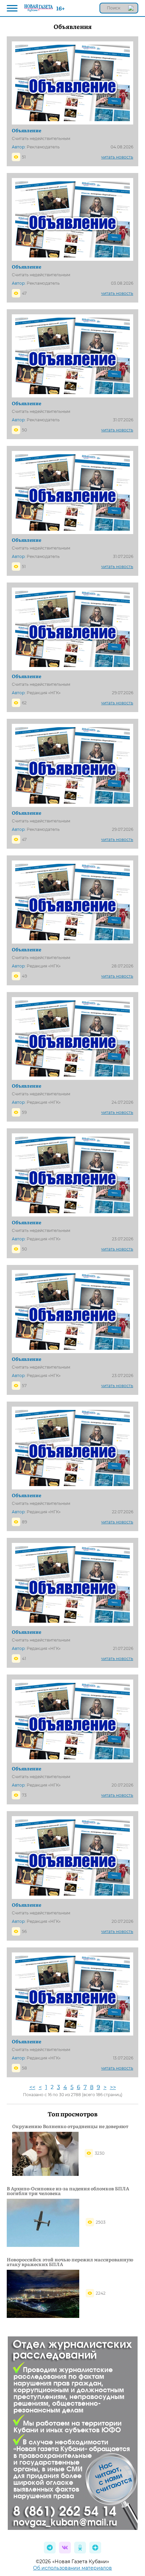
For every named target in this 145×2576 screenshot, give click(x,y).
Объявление (26, 130)
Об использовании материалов (72, 2568)
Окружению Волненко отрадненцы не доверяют (70, 2126)
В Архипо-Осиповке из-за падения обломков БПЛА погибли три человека (68, 2191)
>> (113, 2087)
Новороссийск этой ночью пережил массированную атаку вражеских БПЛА (70, 2262)
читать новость (117, 157)
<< (32, 2087)
